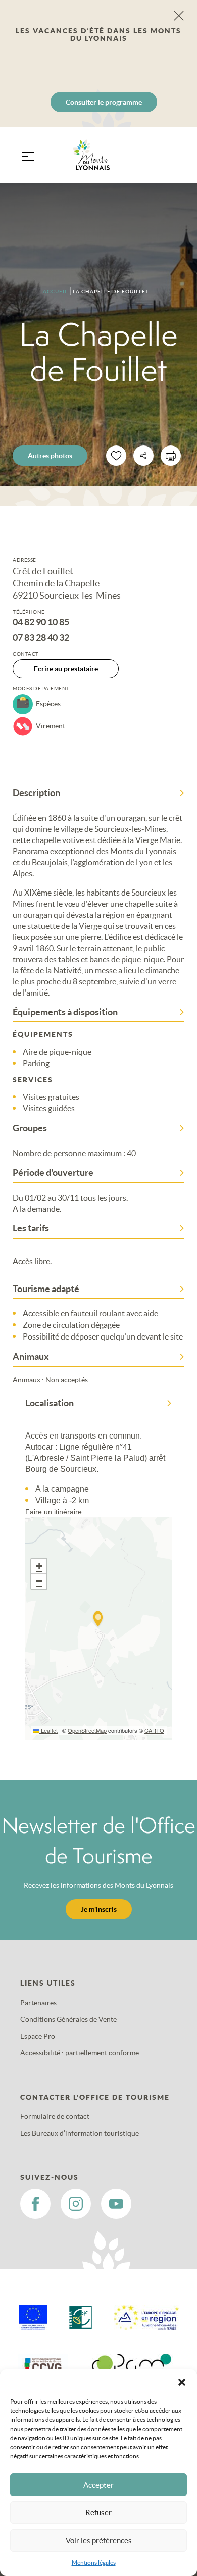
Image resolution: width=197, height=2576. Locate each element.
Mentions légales (94, 2563)
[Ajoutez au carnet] (116, 456)
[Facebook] (35, 2204)
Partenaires (38, 2003)
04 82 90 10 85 (41, 622)
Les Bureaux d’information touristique (80, 2133)
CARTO (154, 1730)
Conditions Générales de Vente (68, 2019)
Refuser (98, 2513)
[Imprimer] (171, 456)
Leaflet (48, 1730)
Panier (172, 161)
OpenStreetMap (87, 1730)
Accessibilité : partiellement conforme (80, 2053)
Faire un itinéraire (55, 1512)
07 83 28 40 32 (41, 638)
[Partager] (143, 456)
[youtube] (116, 2204)
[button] (182, 2382)
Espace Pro (38, 2036)
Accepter (98, 2485)
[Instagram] (76, 2204)
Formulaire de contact (55, 2116)
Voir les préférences (99, 2540)
